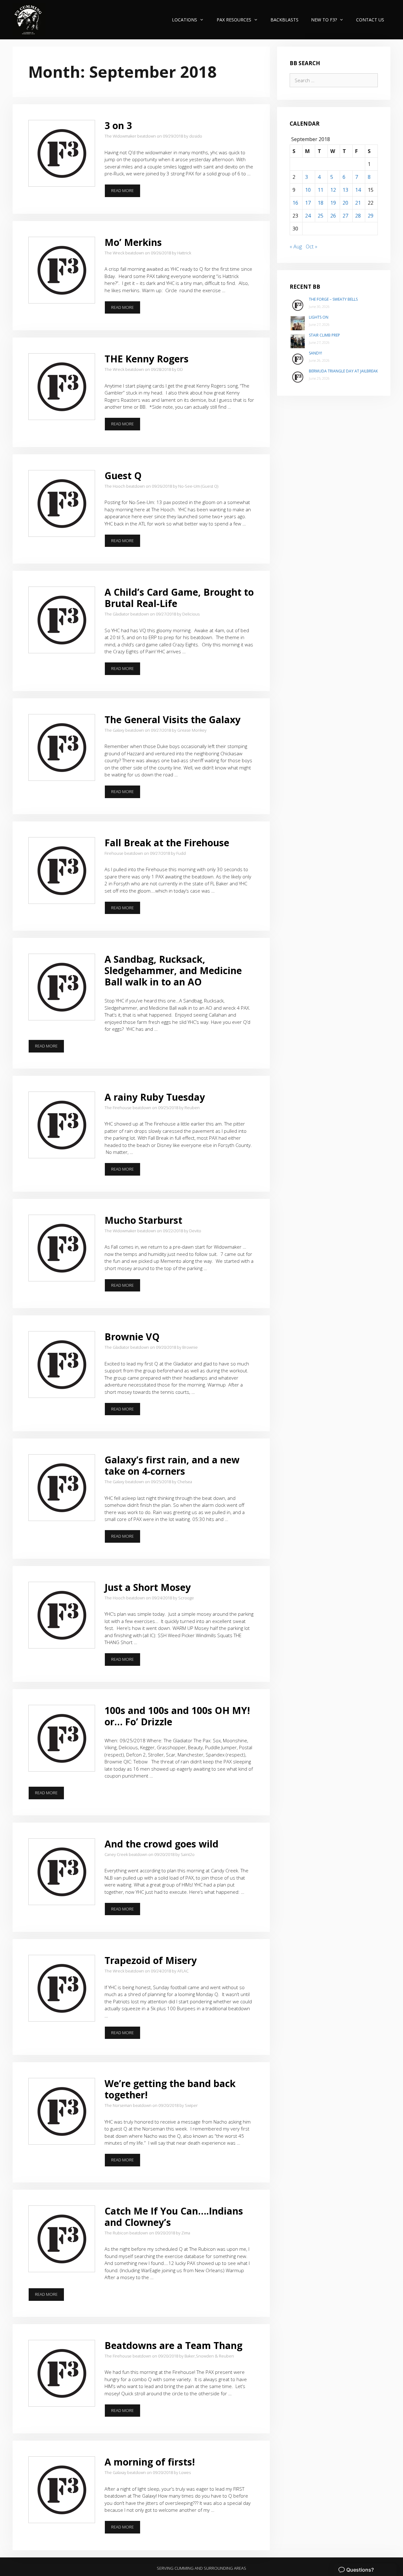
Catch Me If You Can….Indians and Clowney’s (174, 2217)
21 (358, 203)
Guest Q (123, 476)
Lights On (319, 317)
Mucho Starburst (143, 1220)
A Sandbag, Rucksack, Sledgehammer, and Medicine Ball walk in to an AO (173, 970)
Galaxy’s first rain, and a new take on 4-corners (172, 1465)
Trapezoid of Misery (151, 1960)
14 (358, 190)
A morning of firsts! (150, 2462)
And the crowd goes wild (162, 1844)
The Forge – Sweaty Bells (333, 299)
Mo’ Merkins (133, 242)
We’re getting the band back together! (170, 2089)
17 (308, 203)
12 (333, 190)
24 (308, 216)
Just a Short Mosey (148, 1587)
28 (358, 216)
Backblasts (284, 20)
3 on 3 (118, 125)
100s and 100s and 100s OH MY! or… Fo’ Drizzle (177, 1716)
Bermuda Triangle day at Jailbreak (343, 371)
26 (333, 216)
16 (295, 203)
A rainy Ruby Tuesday (155, 1097)
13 (345, 190)
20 (345, 203)
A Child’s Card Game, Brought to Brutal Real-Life (179, 598)
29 (371, 216)
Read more (125, 192)
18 (321, 203)
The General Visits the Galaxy (173, 720)
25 (321, 216)
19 (333, 203)
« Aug (296, 247)
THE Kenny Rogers (147, 359)
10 (308, 190)
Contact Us (370, 20)
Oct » (312, 247)
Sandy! (315, 353)
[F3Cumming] (29, 20)
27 (345, 216)
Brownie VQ (132, 1337)
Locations (184, 20)
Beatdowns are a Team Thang (173, 2345)
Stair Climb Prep (324, 335)
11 (321, 190)
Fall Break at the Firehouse (167, 843)
